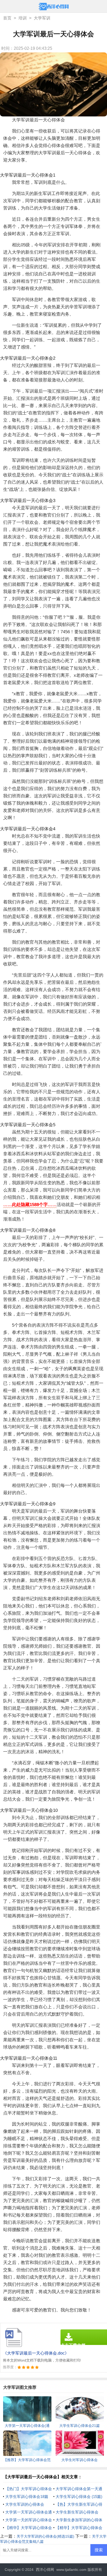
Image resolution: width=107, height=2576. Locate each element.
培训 (23, 18)
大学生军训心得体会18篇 (27, 2497)
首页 (7, 18)
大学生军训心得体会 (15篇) (79, 2497)
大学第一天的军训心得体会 (29, 2520)
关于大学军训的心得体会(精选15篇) (45, 2536)
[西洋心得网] (54, 7)
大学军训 (42, 18)
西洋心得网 (45, 2570)
